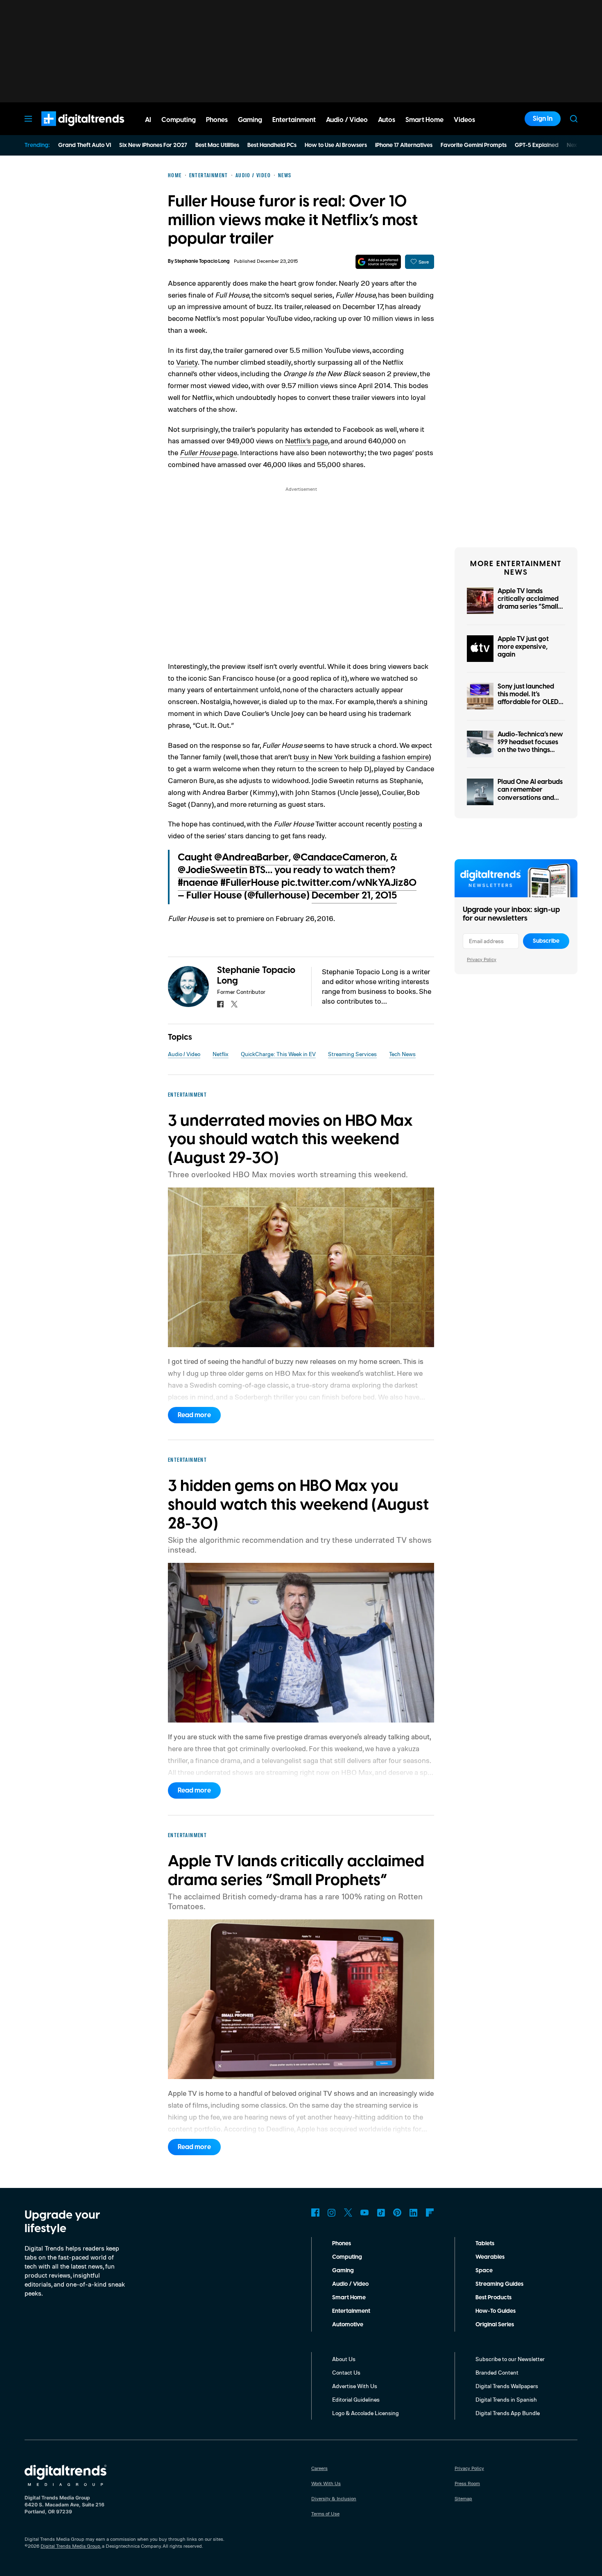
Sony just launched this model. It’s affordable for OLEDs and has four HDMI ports (530, 702)
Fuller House (200, 452)
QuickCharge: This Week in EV (278, 1054)
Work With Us (326, 2483)
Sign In (543, 119)
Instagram (332, 2213)
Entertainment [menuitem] (294, 120)
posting (405, 824)
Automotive (348, 2325)
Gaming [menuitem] (250, 120)
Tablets (485, 2244)
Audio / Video (184, 1054)
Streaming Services (352, 1054)
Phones (342, 2244)
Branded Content (497, 2372)
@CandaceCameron (339, 858)
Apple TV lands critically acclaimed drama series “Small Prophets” (528, 603)
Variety (187, 362)
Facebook (315, 2213)
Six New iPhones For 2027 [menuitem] (153, 145)
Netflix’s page (307, 440)
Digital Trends (68, 130)
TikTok (381, 2213)
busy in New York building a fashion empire (361, 756)
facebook (220, 1004)
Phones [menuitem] (217, 120)
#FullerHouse (250, 883)
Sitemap (463, 2498)
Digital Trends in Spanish (506, 2399)
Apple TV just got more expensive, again (523, 647)
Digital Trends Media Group (70, 2546)
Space (484, 2271)
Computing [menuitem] (179, 120)
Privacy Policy (482, 959)
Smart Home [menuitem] (424, 120)
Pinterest (397, 2213)
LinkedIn (414, 2213)
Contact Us (346, 2372)
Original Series (495, 2325)
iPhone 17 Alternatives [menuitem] (404, 145)
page (229, 452)
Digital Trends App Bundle (508, 2413)
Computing (347, 2257)
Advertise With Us (355, 2386)
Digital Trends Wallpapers (507, 2386)
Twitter (348, 2213)
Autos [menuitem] (387, 120)
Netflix (221, 1054)
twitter (234, 1004)
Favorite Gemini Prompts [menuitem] (474, 145)
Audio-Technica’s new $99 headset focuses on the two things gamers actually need (531, 746)
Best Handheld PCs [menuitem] (272, 145)
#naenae (198, 883)
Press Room (467, 2483)
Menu (28, 119)
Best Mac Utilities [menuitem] (217, 145)
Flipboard (430, 2213)
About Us (344, 2359)
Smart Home (349, 2298)
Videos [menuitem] (464, 120)
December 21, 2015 (354, 896)
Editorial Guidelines (356, 2399)
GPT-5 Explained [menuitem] (537, 145)
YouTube (364, 2213)
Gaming (343, 2271)
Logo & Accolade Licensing (365, 2413)
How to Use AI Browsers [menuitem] (336, 145)
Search (574, 119)
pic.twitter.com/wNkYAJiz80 (349, 883)
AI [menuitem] (148, 120)
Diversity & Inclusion (334, 2498)
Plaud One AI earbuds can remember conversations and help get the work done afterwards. (530, 798)
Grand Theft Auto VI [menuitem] (85, 145)
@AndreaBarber (251, 858)
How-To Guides (496, 2311)
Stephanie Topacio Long (202, 261)
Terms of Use (325, 2514)
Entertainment (351, 2311)
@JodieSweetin (213, 870)
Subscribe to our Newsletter (510, 2359)
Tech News (402, 1054)
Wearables (490, 2257)
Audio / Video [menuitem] (347, 120)
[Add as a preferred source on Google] (378, 262)
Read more (194, 1415)
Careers (319, 2468)
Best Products (493, 2298)
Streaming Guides (499, 2284)
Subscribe (546, 941)
